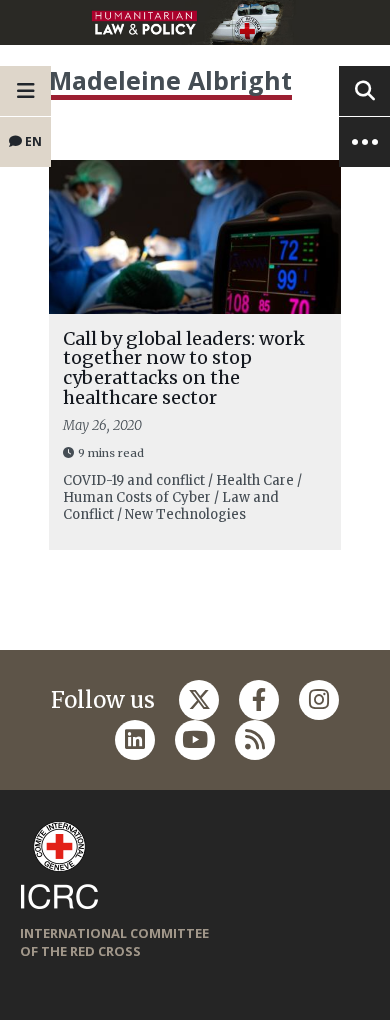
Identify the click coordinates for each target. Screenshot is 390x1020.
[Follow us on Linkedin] (135, 740)
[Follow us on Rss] (255, 740)
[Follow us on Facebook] (259, 700)
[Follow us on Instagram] (319, 700)
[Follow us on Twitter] (199, 700)
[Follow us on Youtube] (195, 740)
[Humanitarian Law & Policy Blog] (195, 22)
